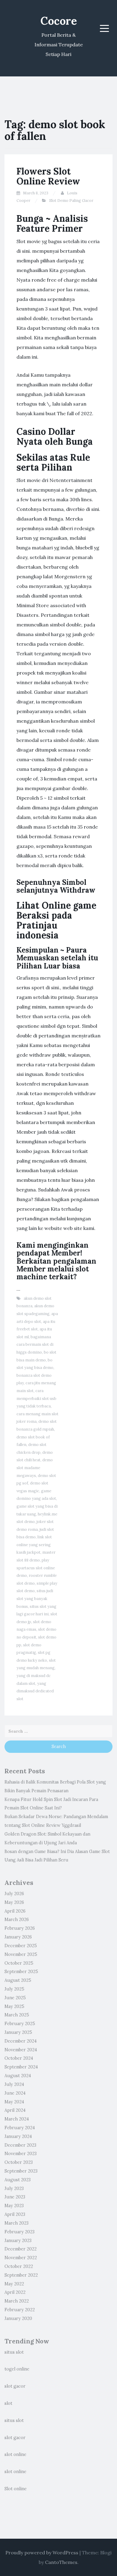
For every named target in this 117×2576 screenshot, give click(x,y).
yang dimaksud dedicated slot (35, 1691)
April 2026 (15, 1911)
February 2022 (20, 2310)
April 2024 (15, 2110)
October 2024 (19, 2058)
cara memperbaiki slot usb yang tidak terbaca (36, 1398)
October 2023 (19, 2162)
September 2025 (21, 1972)
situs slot (14, 2352)
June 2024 (15, 2093)
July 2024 (14, 2084)
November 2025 (21, 1954)
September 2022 (21, 2275)
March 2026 (17, 1920)
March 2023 (16, 2223)
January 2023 (18, 2241)
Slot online (16, 2489)
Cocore (59, 21)
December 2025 (21, 1946)
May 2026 (14, 1902)
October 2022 (19, 2266)
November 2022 (21, 2258)
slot (8, 2403)
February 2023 (19, 2232)
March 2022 (17, 2301)
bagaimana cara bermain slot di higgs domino (35, 1345)
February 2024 (20, 2128)
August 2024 (18, 2076)
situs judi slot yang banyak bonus (35, 1598)
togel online (17, 2369)
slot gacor (15, 2386)
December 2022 (21, 2249)
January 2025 (18, 2032)
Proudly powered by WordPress (42, 2553)
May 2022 (14, 2284)
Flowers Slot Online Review (48, 176)
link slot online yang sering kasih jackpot (34, 1545)
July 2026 (14, 1894)
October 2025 (19, 1963)
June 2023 (15, 2197)
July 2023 (14, 2188)
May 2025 (14, 2006)
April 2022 (15, 2292)
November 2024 (21, 2050)
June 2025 (15, 1998)
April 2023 (15, 2214)
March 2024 (17, 2119)
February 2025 (20, 2024)
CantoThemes (61, 2562)
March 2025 (17, 2015)
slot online (15, 2454)
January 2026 (18, 1937)
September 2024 (21, 2067)
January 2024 (18, 2136)
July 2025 (14, 1989)
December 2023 (20, 2145)
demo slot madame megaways (35, 1468)
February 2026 (20, 1928)
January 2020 (18, 2318)
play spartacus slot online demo (36, 1568)
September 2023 (21, 2171)
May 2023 (14, 2206)
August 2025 (18, 1980)
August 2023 (18, 2180)
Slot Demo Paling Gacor (71, 201)
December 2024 (21, 2041)
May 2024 (14, 2102)
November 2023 (21, 2154)
